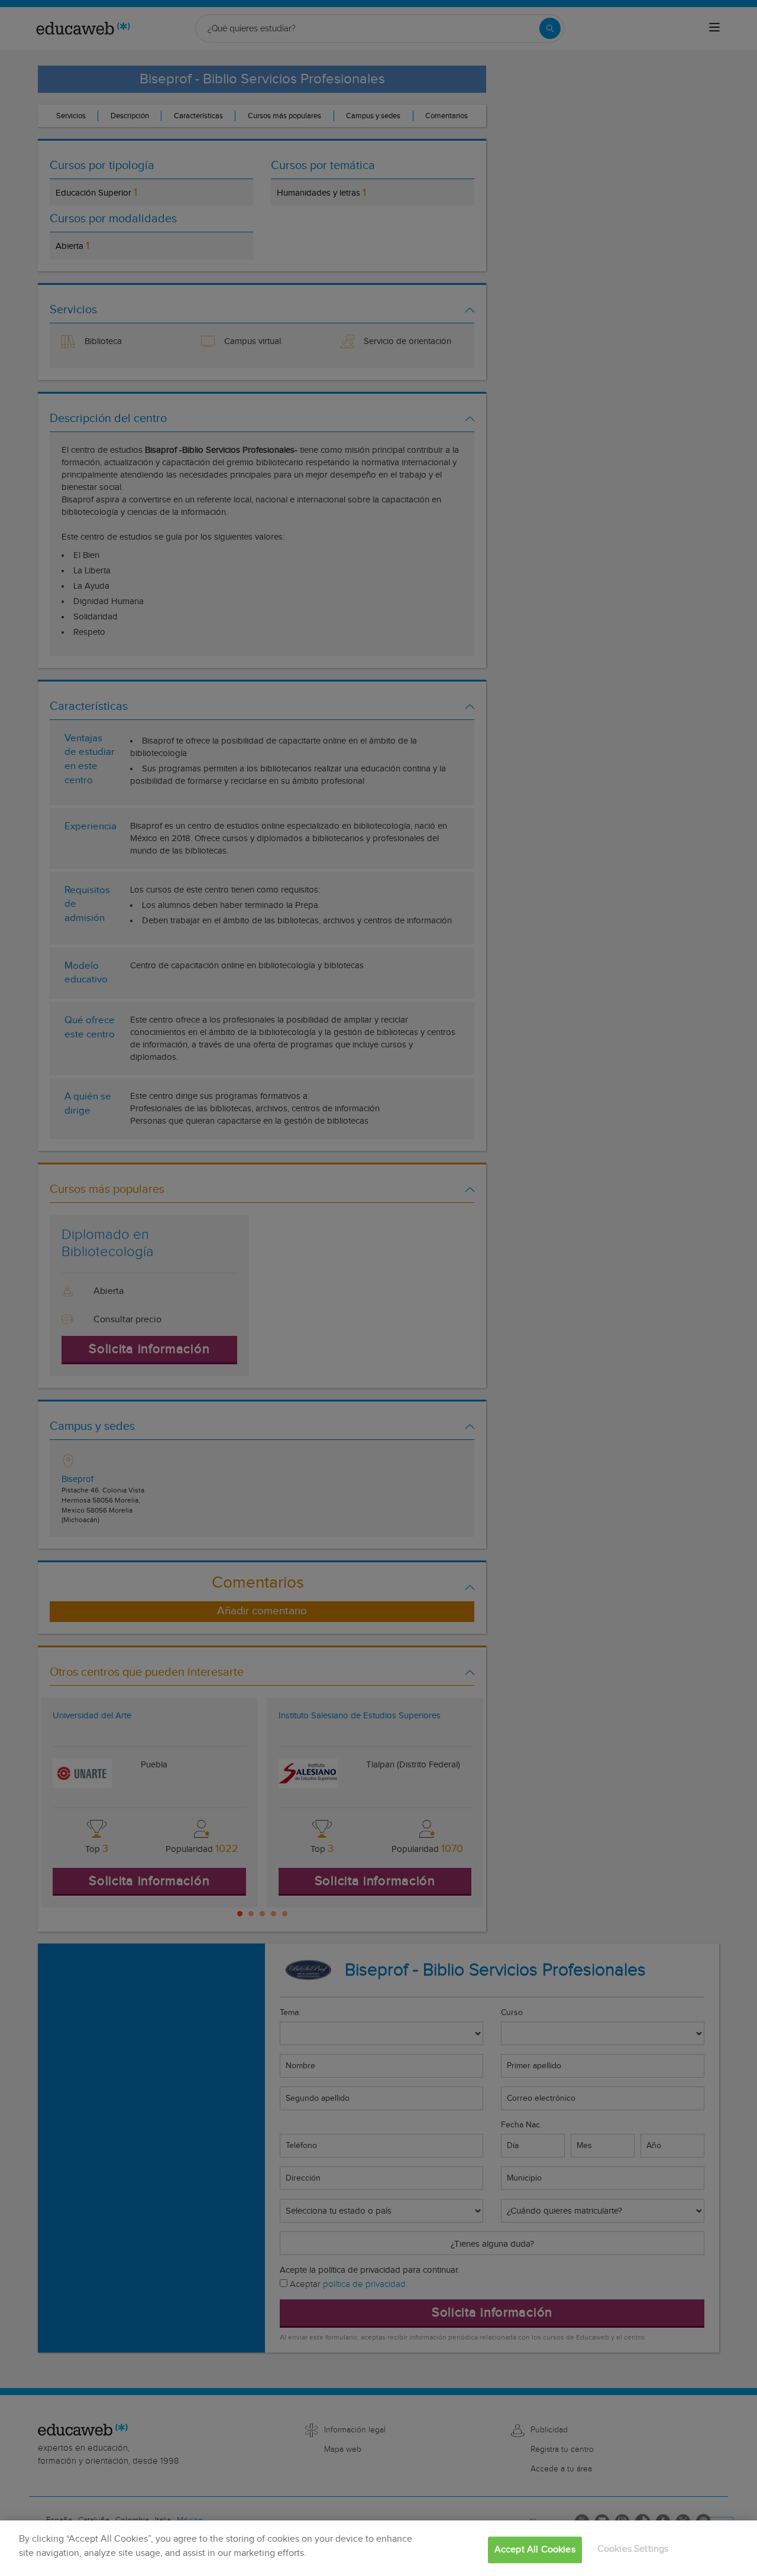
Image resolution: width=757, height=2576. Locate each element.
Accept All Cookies (535, 2550)
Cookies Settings (633, 2549)
